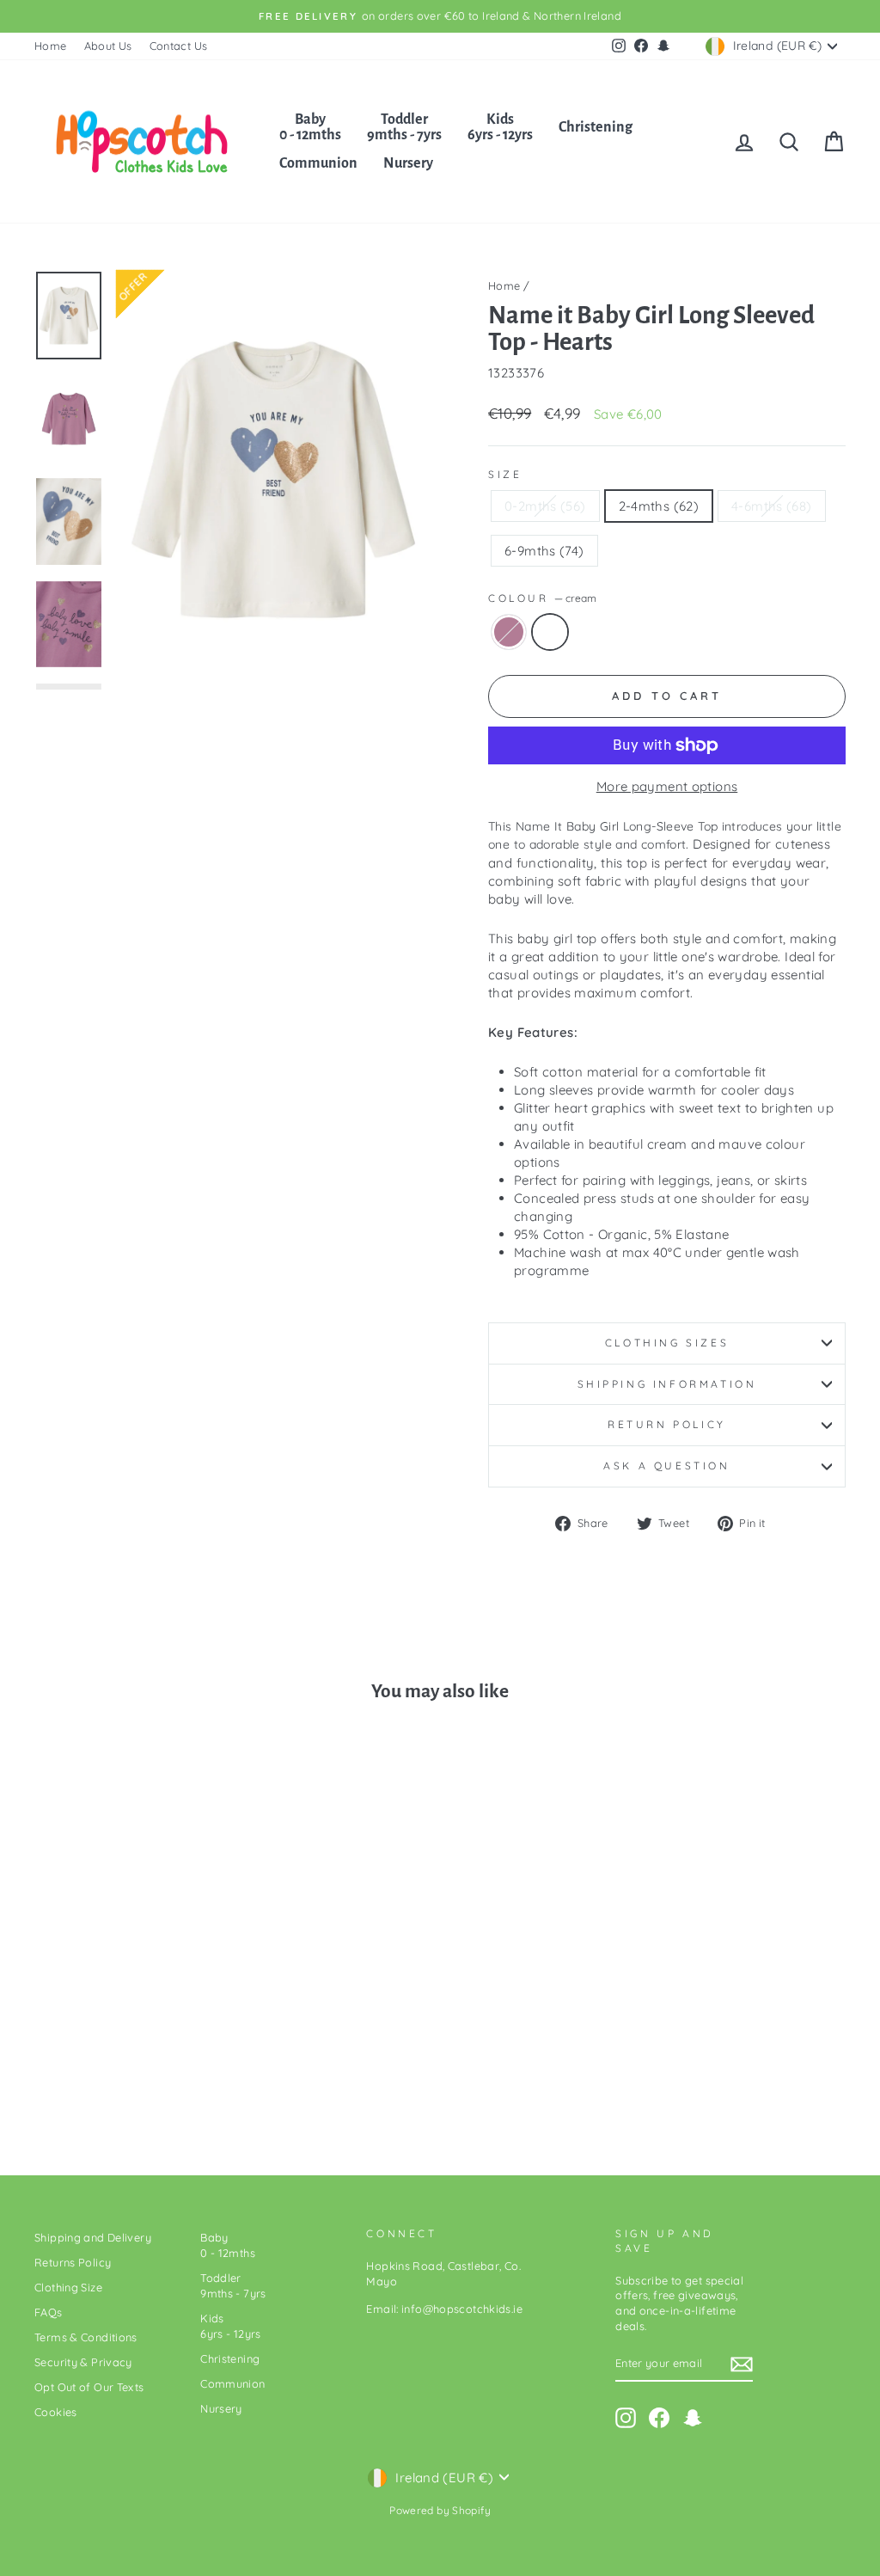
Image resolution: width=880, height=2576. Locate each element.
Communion (318, 163)
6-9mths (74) (544, 551)
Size (505, 474)
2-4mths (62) (659, 506)
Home (51, 46)
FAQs (49, 2312)
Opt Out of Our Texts (89, 2387)
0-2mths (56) (545, 506)
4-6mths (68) (772, 506)
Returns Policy (73, 2262)
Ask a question (666, 1466)
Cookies (56, 2412)
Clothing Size (68, 2287)
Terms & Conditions (86, 2337)
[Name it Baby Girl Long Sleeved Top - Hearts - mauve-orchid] (117, 2073)
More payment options (667, 786)
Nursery (408, 163)
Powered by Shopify (440, 2510)
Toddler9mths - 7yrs (404, 127)
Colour (542, 598)
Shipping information (667, 1384)
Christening (596, 127)
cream (550, 632)
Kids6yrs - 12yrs (500, 127)
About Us (108, 46)
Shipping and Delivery (93, 2237)
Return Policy (667, 1424)
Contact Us (179, 46)
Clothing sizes (667, 1343)
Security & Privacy (83, 2362)
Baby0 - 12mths (310, 127)
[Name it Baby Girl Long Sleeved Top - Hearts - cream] (141, 2073)
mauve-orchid (509, 632)
